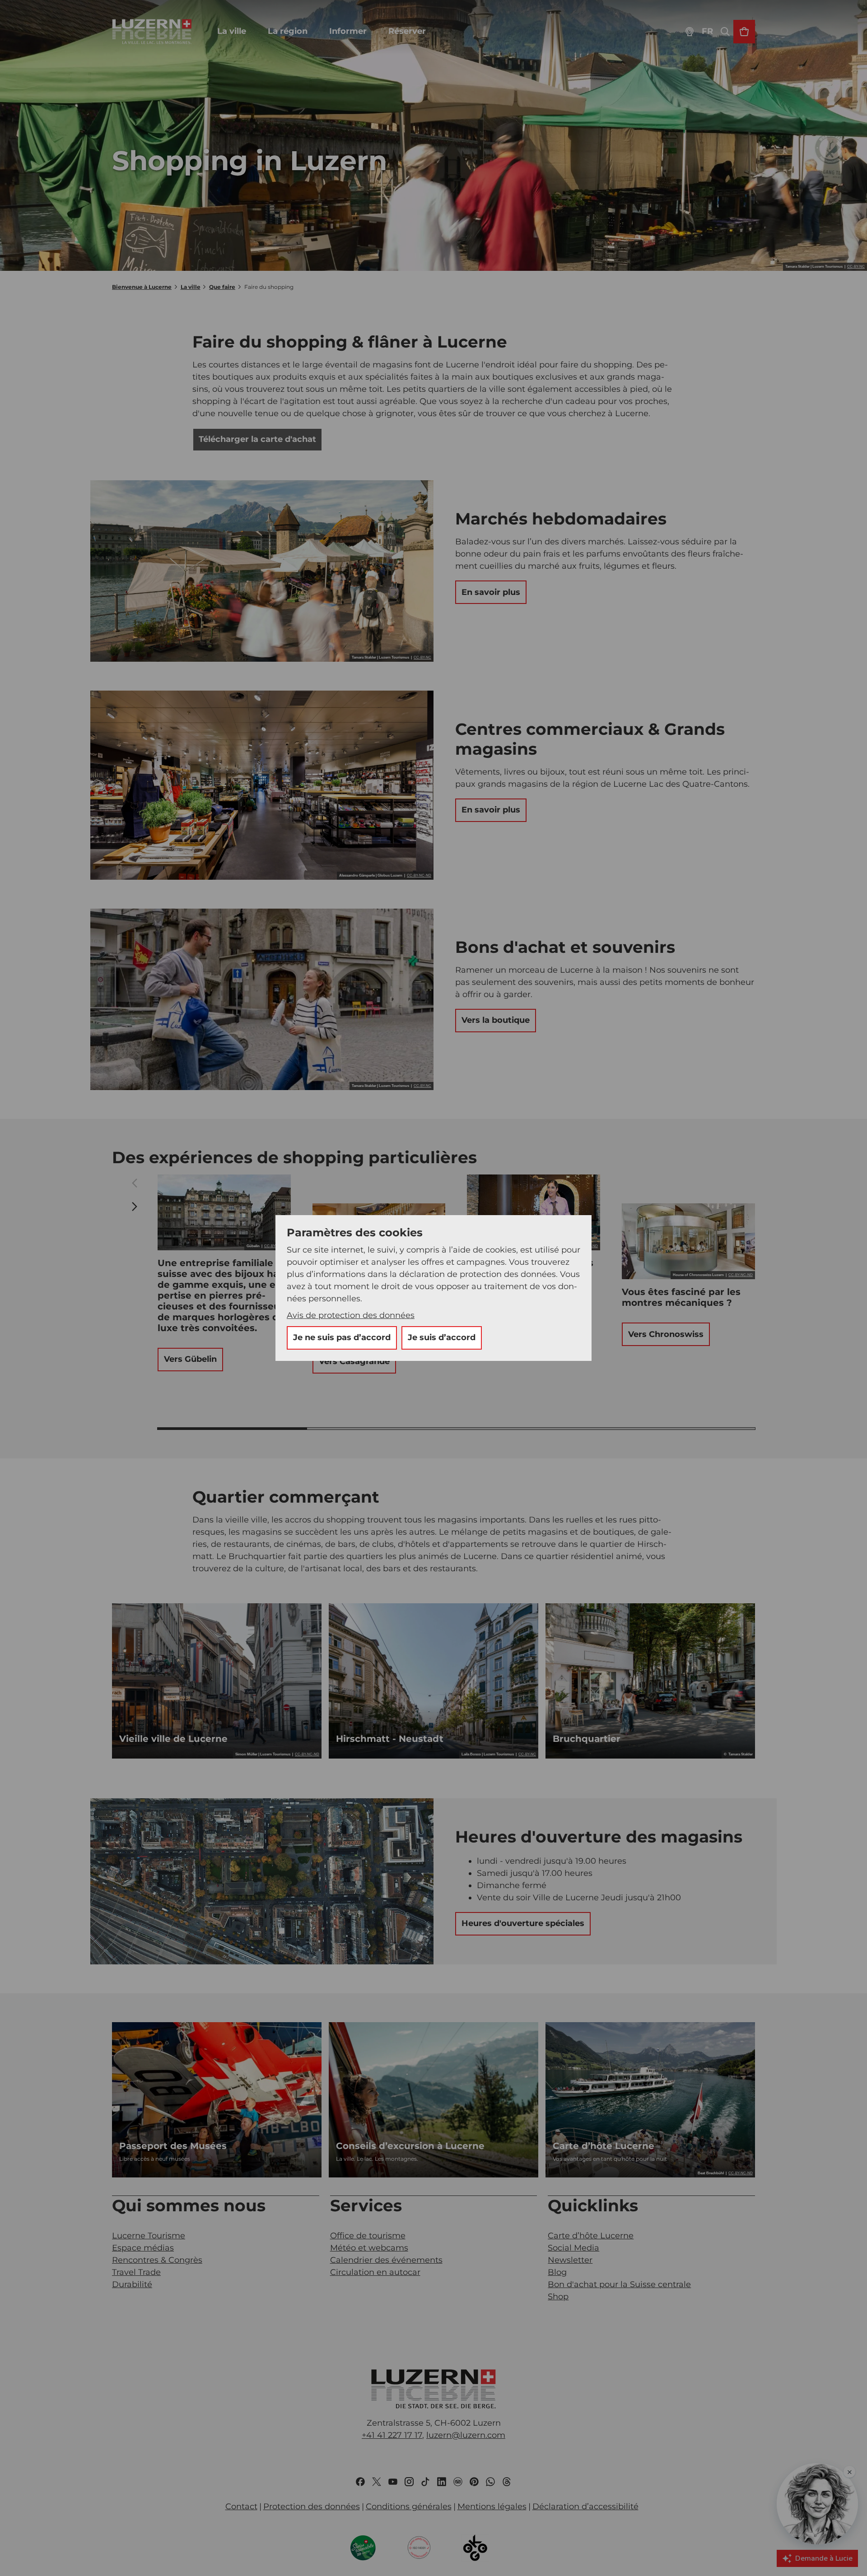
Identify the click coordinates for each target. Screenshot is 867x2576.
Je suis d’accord (442, 1337)
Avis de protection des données (351, 1315)
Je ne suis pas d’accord (342, 1337)
